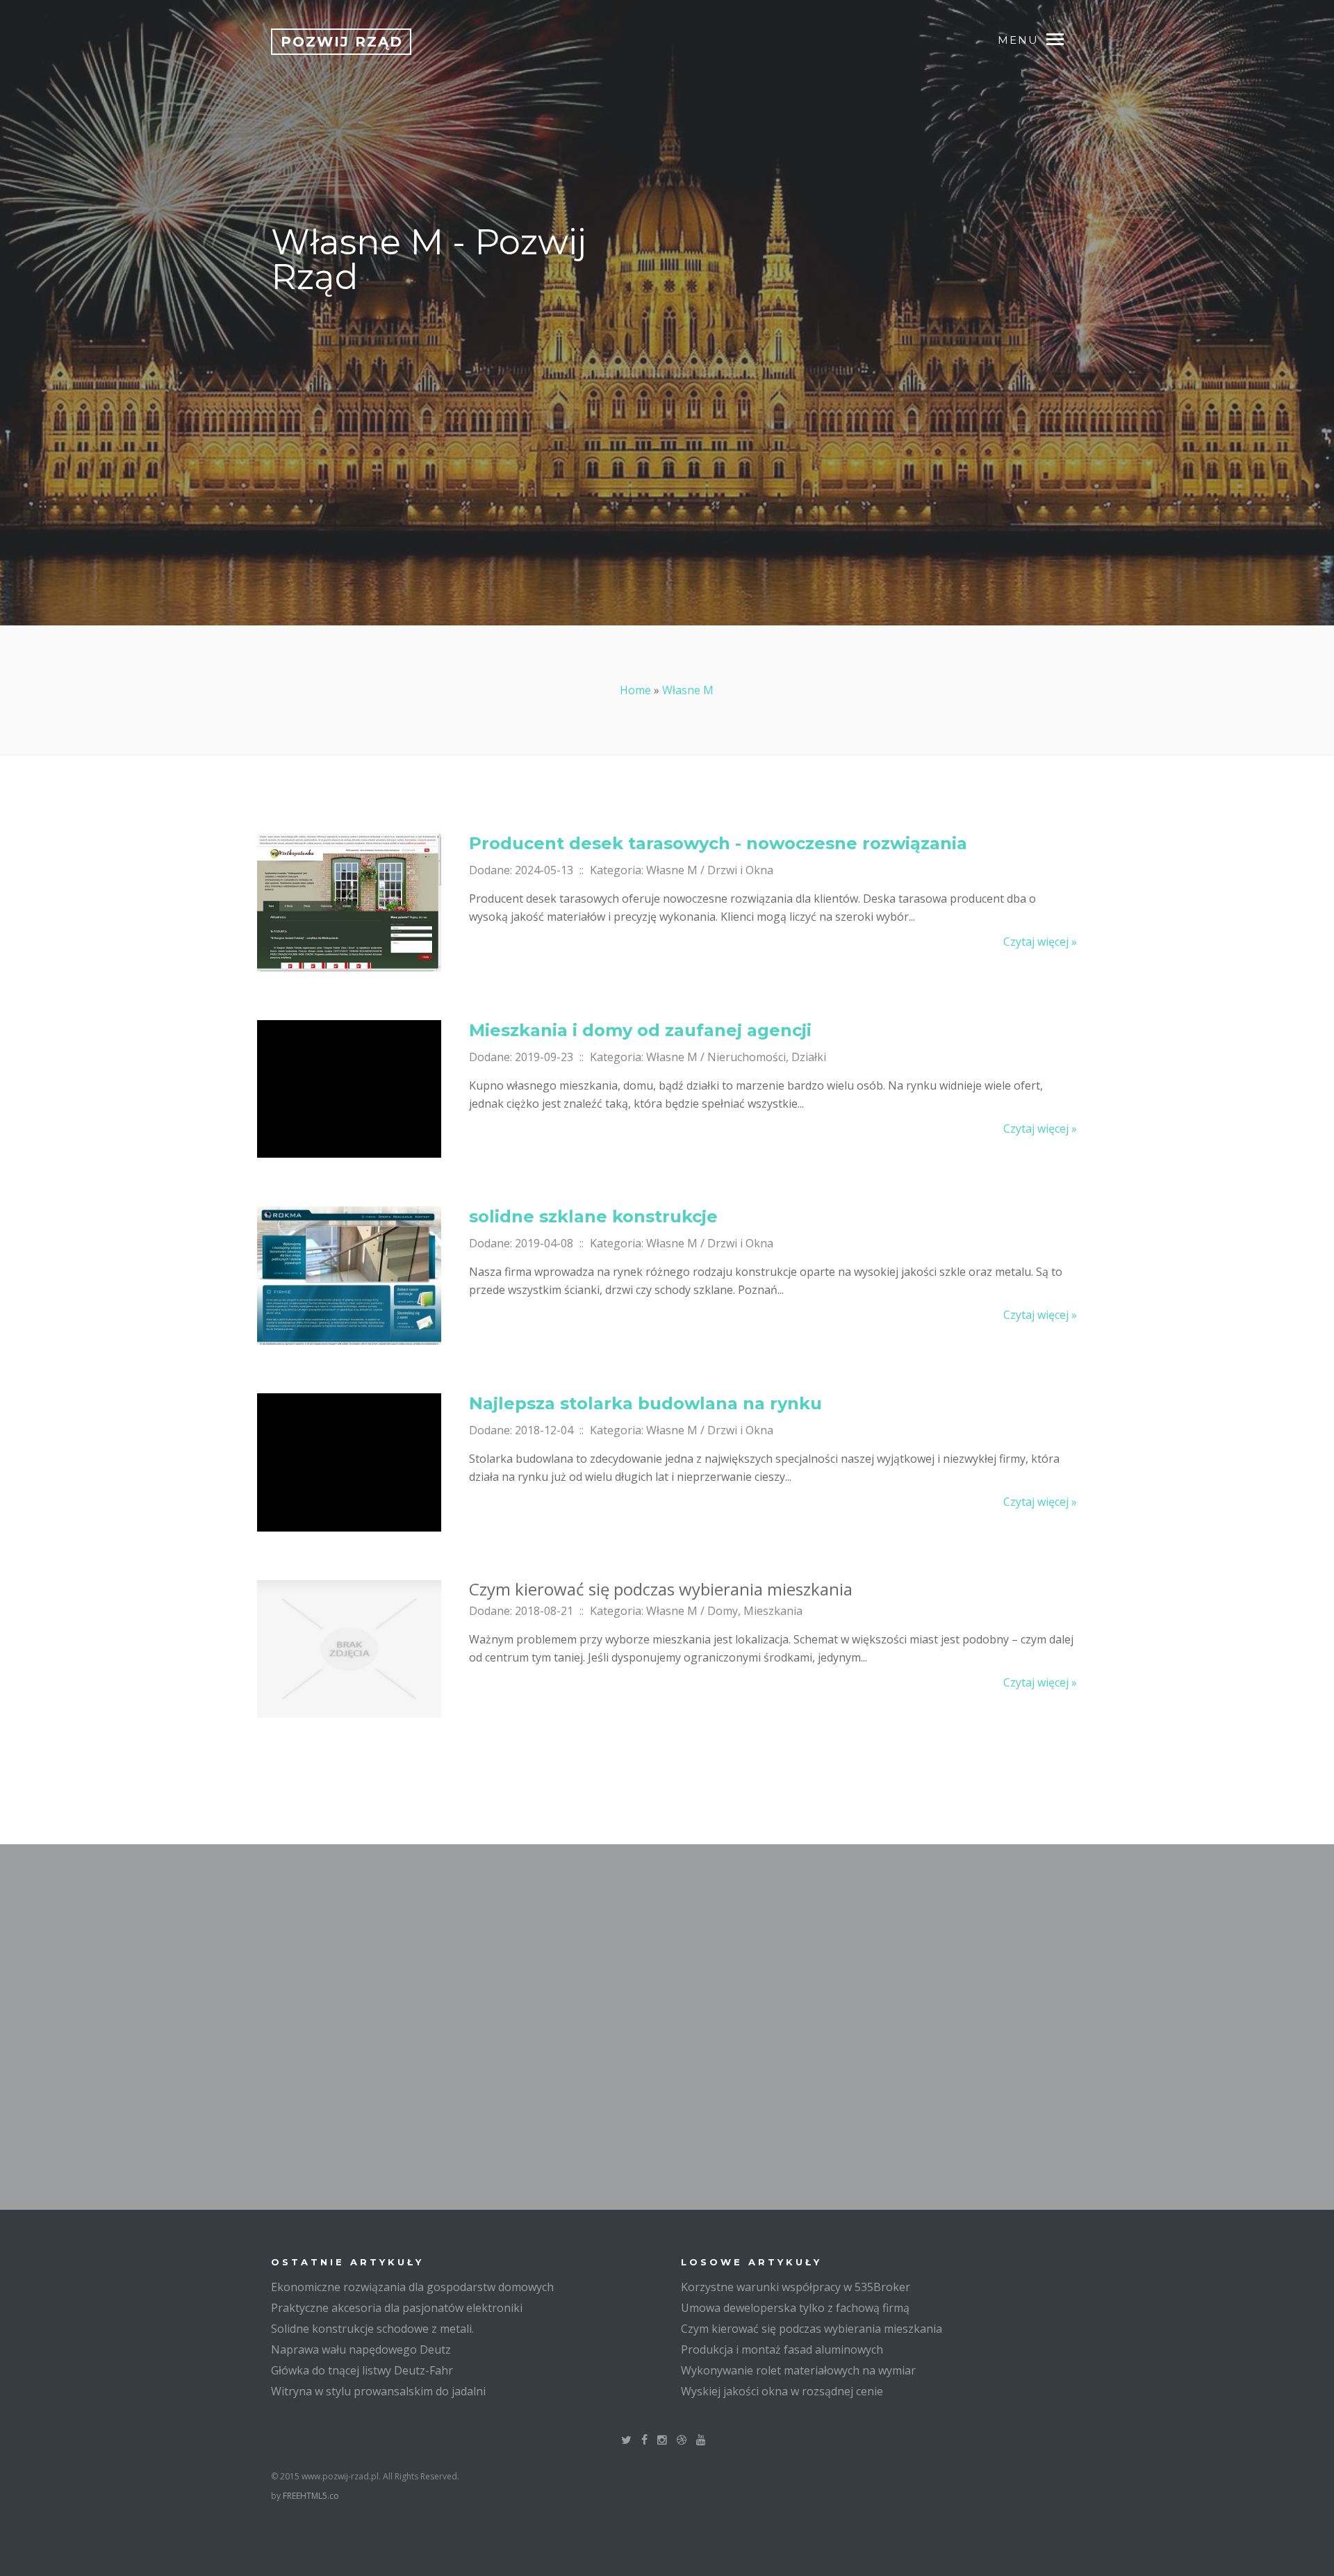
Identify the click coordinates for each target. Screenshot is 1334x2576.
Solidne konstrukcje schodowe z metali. (372, 2329)
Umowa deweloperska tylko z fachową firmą (795, 2308)
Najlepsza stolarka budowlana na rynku (645, 1403)
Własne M (688, 690)
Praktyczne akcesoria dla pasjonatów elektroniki (397, 2308)
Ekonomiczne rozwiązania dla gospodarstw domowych (412, 2287)
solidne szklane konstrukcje (593, 1216)
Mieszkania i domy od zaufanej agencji (640, 1030)
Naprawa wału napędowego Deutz (361, 2349)
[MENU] (1062, 38)
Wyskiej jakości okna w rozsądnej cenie (782, 2391)
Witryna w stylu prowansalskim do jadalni (378, 2391)
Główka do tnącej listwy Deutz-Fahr (362, 2370)
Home (635, 690)
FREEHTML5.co (311, 2496)
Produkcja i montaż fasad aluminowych (782, 2349)
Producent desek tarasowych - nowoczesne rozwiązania (718, 843)
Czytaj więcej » (1040, 942)
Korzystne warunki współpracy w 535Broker (796, 2287)
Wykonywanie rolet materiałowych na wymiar (798, 2370)
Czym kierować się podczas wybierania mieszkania (812, 2329)
